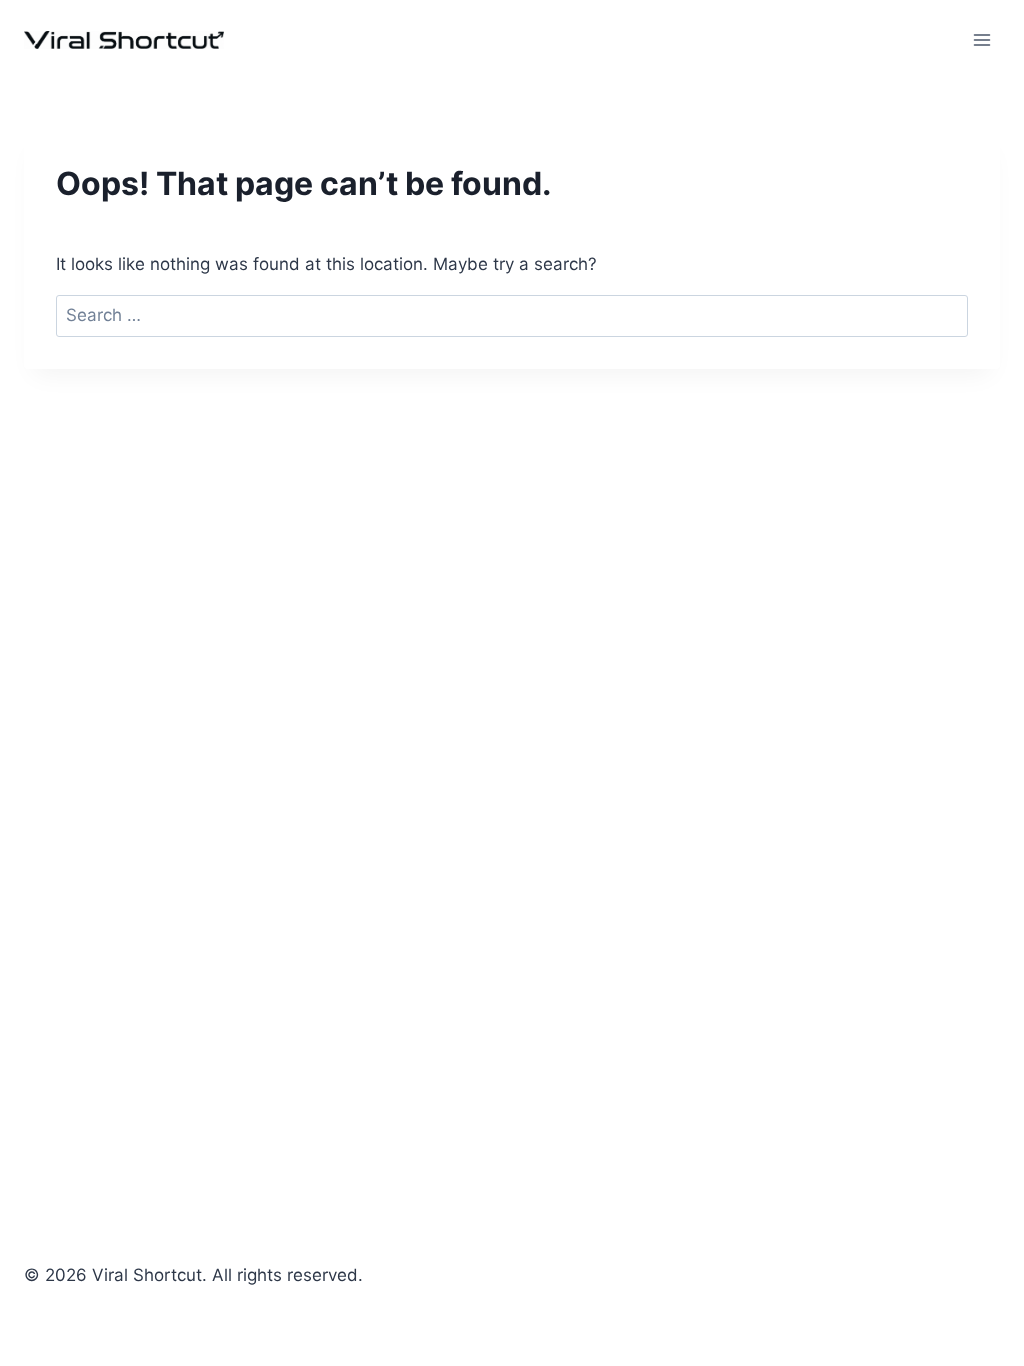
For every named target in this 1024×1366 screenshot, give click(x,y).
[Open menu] (981, 39)
